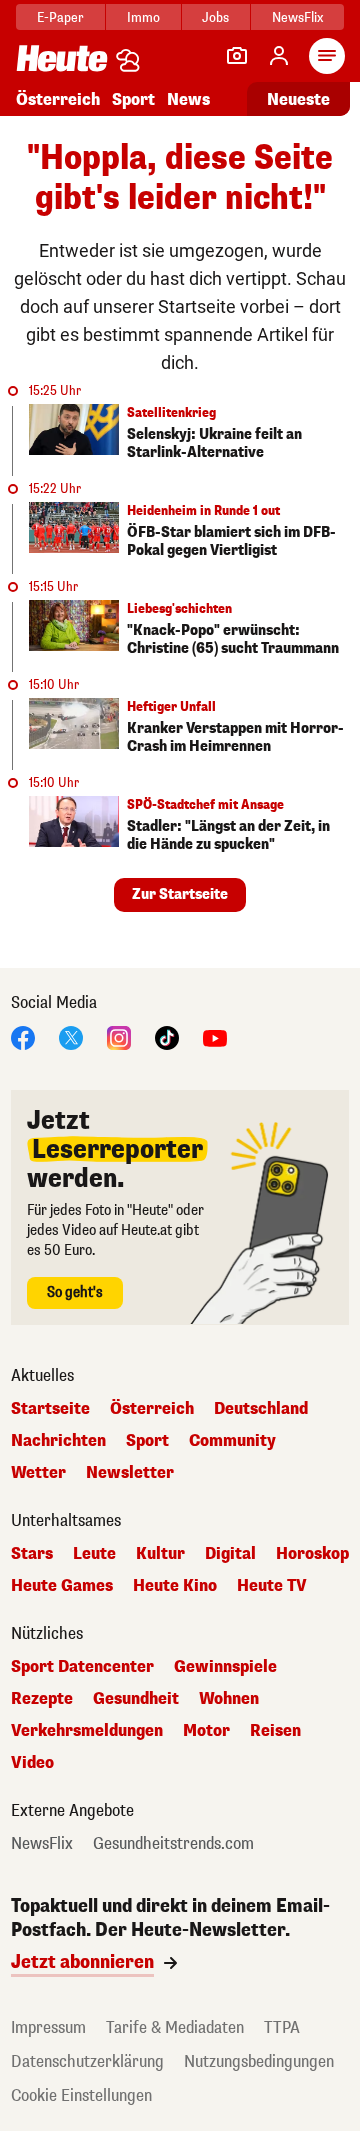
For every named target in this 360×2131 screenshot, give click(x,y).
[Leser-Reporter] (237, 56)
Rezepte (42, 1699)
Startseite (50, 1409)
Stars (32, 1554)
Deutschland (261, 1409)
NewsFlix (297, 17)
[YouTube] (215, 1036)
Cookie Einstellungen (81, 2095)
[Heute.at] (62, 57)
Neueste (298, 99)
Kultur (160, 1554)
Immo (143, 17)
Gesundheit (136, 1699)
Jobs (215, 17)
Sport (133, 99)
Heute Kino (175, 1586)
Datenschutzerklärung (87, 2061)
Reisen (275, 1731)
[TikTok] (167, 1036)
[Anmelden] (279, 56)
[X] (71, 1036)
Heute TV (272, 1586)
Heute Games (62, 1586)
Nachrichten (58, 1441)
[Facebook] (23, 1036)
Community (232, 1441)
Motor (206, 1731)
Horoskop (312, 1554)
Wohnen (229, 1699)
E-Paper (60, 17)
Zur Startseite (180, 894)
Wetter (38, 1473)
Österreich (58, 99)
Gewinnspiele (225, 1667)
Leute (94, 1554)
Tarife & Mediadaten (175, 2027)
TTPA (282, 2027)
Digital (230, 1554)
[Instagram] (119, 1036)
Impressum (48, 2027)
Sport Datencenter (82, 1667)
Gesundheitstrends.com (173, 1844)
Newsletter (130, 1473)
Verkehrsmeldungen (87, 1731)
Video (32, 1763)
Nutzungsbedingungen (259, 2061)
